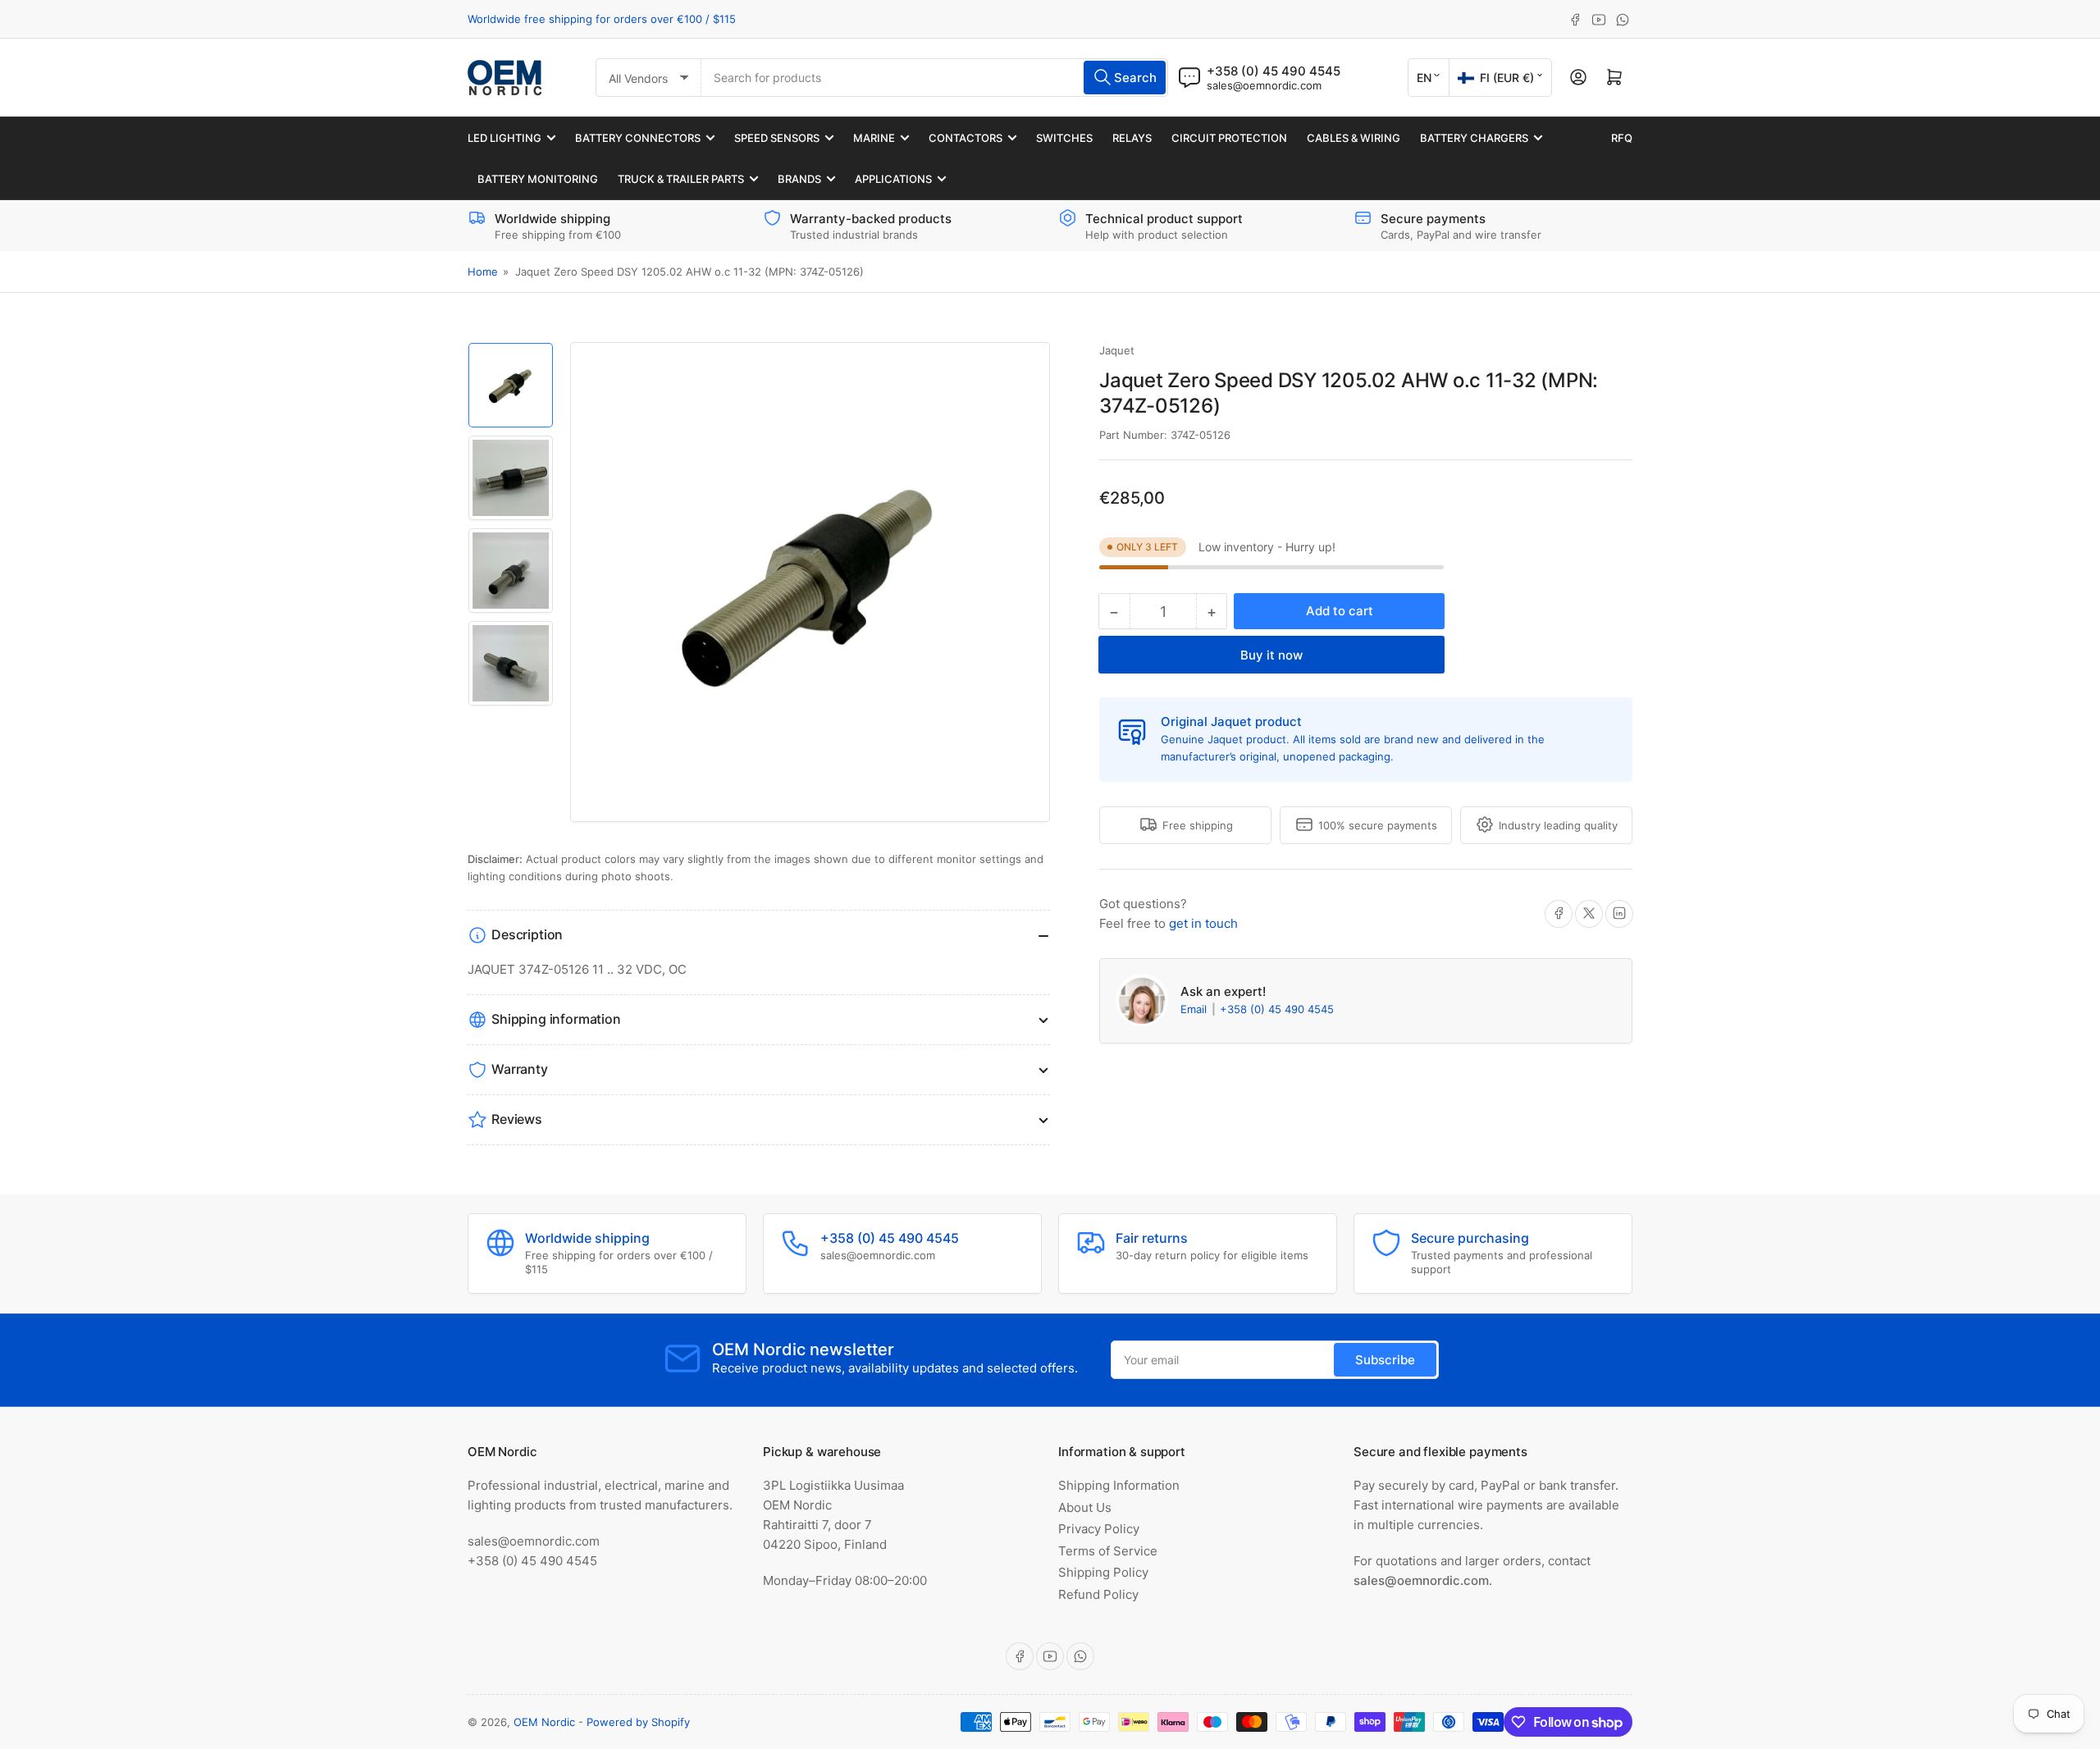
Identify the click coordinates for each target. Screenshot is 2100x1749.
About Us (1085, 1507)
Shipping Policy (1103, 1572)
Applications (893, 179)
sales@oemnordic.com (1264, 85)
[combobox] (935, 78)
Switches (1064, 138)
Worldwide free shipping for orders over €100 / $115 (602, 19)
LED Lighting (504, 138)
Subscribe (1385, 1360)
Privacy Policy (1099, 1529)
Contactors (966, 138)
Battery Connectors (638, 138)
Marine (874, 138)
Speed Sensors (777, 138)
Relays (1132, 138)
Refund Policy (1098, 1594)
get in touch (1203, 922)
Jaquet (1117, 350)
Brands (799, 179)
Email (1195, 1009)
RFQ (1622, 138)
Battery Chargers (1474, 138)
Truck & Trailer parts (681, 179)
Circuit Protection (1229, 138)
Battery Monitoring (538, 179)
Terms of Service (1108, 1551)
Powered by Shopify (638, 1722)
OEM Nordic (544, 1722)
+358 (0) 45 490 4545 (1277, 1009)
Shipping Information (1119, 1485)
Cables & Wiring (1354, 138)
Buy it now (1271, 655)
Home (483, 272)
